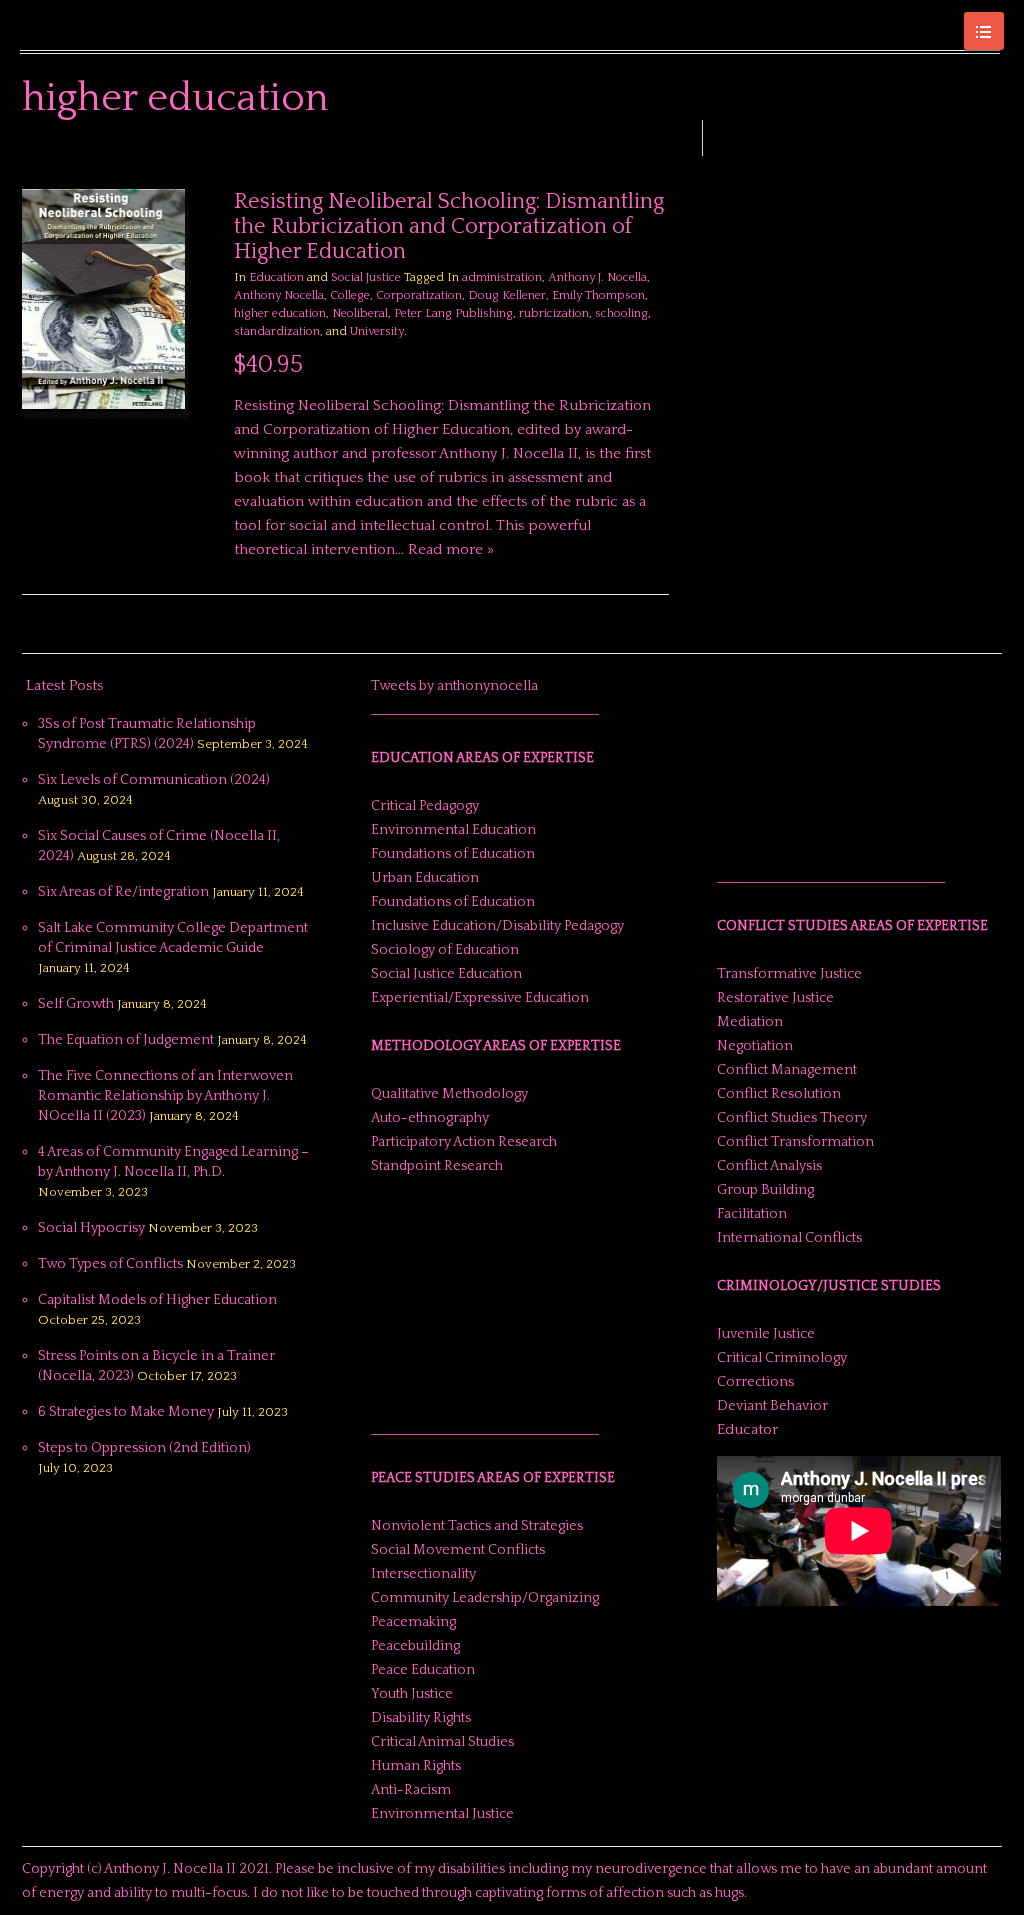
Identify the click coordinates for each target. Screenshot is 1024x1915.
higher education (280, 313)
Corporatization (419, 295)
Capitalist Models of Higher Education (157, 1300)
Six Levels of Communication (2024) (154, 780)
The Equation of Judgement (126, 1040)
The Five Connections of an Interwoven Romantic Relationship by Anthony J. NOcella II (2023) (165, 1096)
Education (276, 277)
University (377, 331)
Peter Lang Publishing (453, 313)
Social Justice (366, 277)
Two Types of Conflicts (110, 1264)
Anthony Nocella (279, 295)
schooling (621, 313)
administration (502, 277)
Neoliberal (360, 313)
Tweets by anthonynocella (454, 686)
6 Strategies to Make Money (126, 1412)
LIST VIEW (659, 160)
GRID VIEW (635, 160)
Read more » (451, 549)
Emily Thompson (598, 295)
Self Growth (76, 1004)
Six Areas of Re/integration (123, 892)
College (350, 295)
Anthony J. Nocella (597, 277)
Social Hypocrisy (91, 1228)
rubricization (554, 313)
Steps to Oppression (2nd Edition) (144, 1448)
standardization (277, 331)
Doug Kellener (507, 295)
